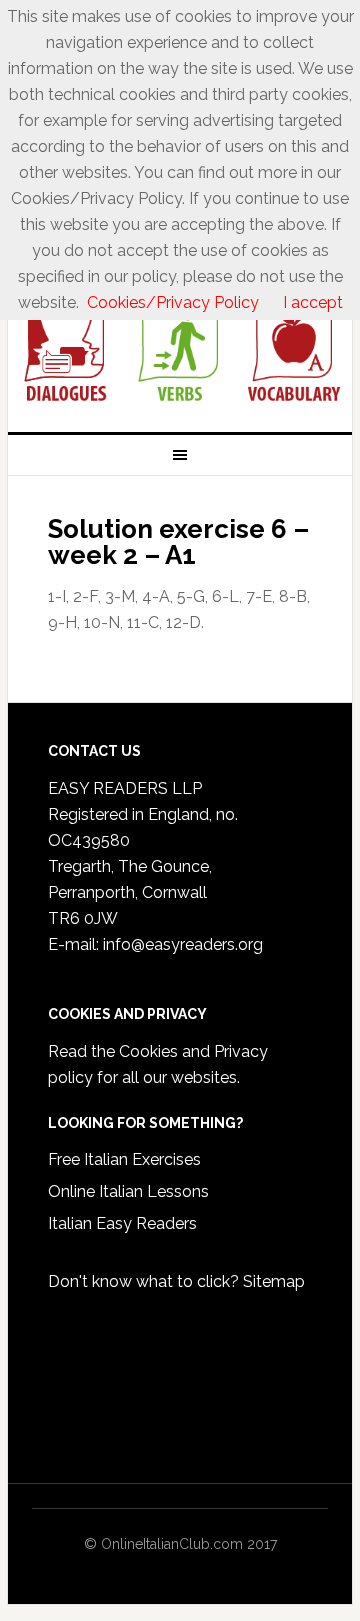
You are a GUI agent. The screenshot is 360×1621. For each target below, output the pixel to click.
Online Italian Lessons (128, 1191)
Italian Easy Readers (122, 1223)
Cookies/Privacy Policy (173, 302)
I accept (313, 302)
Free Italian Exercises (124, 1159)
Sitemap (274, 1281)
